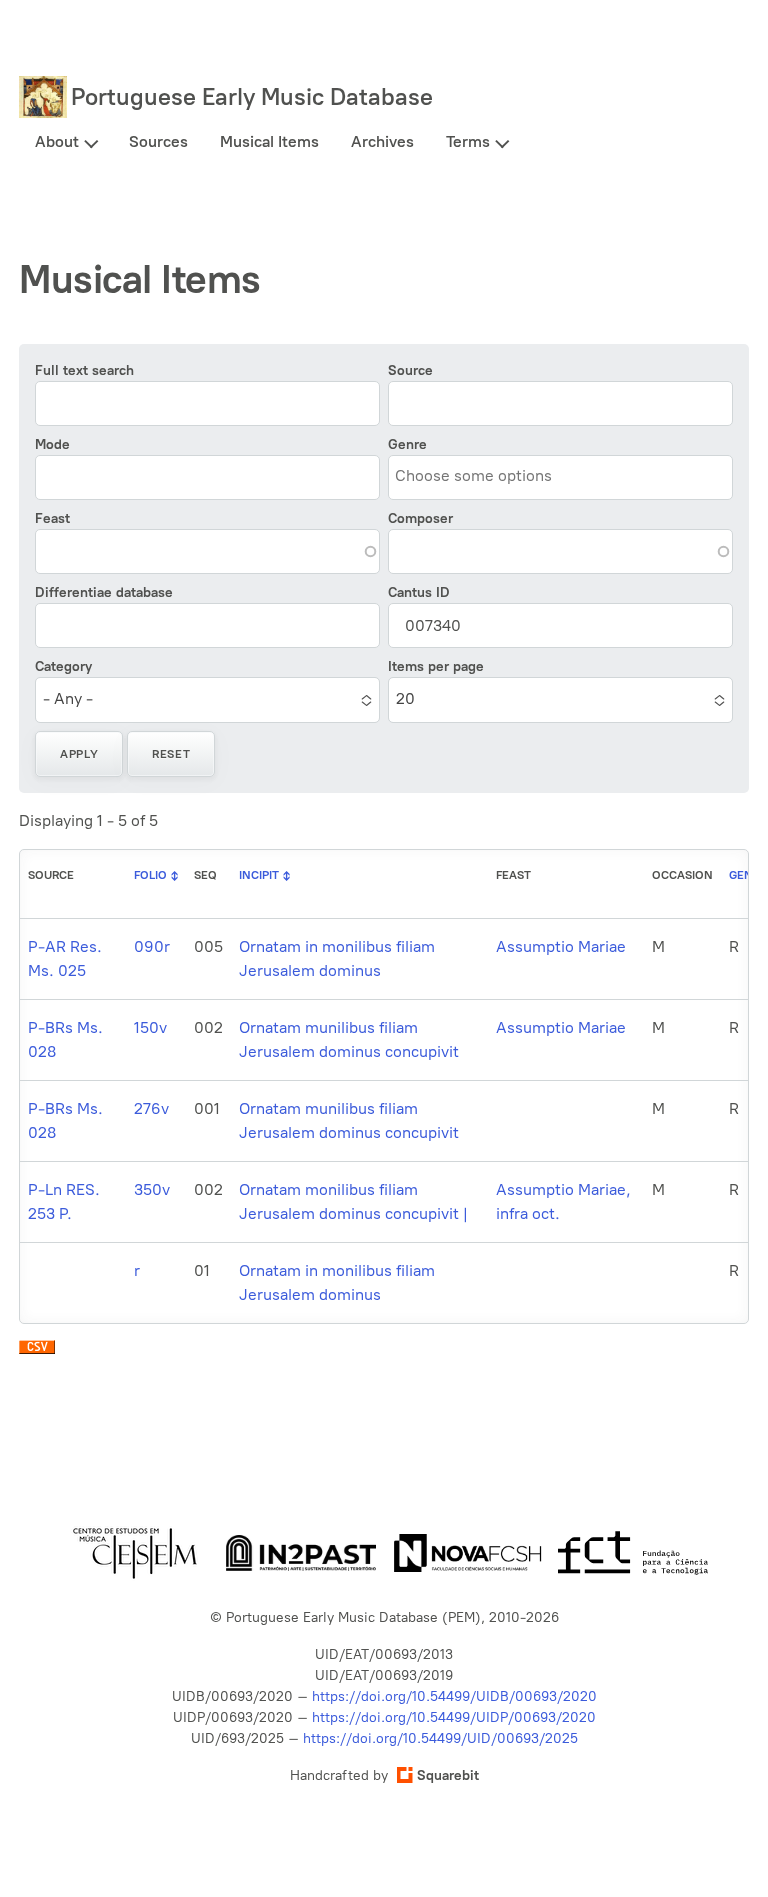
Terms (468, 141)
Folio (150, 875)
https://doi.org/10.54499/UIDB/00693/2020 (454, 1696)
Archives (382, 141)
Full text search (84, 370)
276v (151, 1108)
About (57, 141)
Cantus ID (419, 592)
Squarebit (448, 1775)
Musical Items (269, 141)
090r (152, 946)
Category (63, 666)
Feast (52, 518)
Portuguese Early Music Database (252, 96)
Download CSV (37, 1352)
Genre (407, 444)
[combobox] (486, 476)
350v (152, 1189)
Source (410, 370)
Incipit (259, 875)
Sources (158, 141)
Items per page (436, 666)
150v (150, 1027)
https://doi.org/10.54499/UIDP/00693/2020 (454, 1717)
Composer (420, 518)
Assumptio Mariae (561, 946)
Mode (52, 444)
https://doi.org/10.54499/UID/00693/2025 (440, 1738)
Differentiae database (104, 592)
